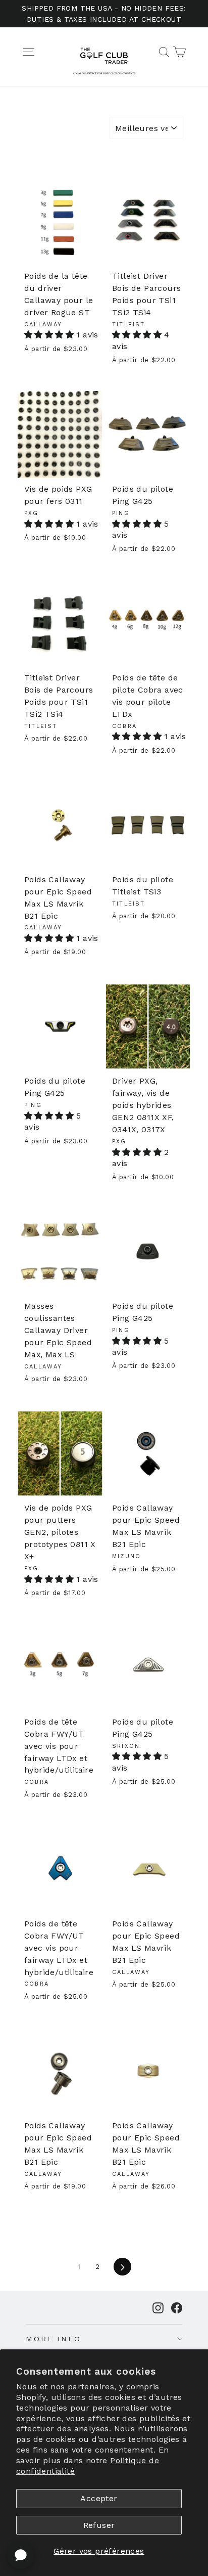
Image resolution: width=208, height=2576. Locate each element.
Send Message (104, 2500)
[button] (49, 335)
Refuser (99, 2525)
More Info (54, 2339)
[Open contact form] (21, 2555)
